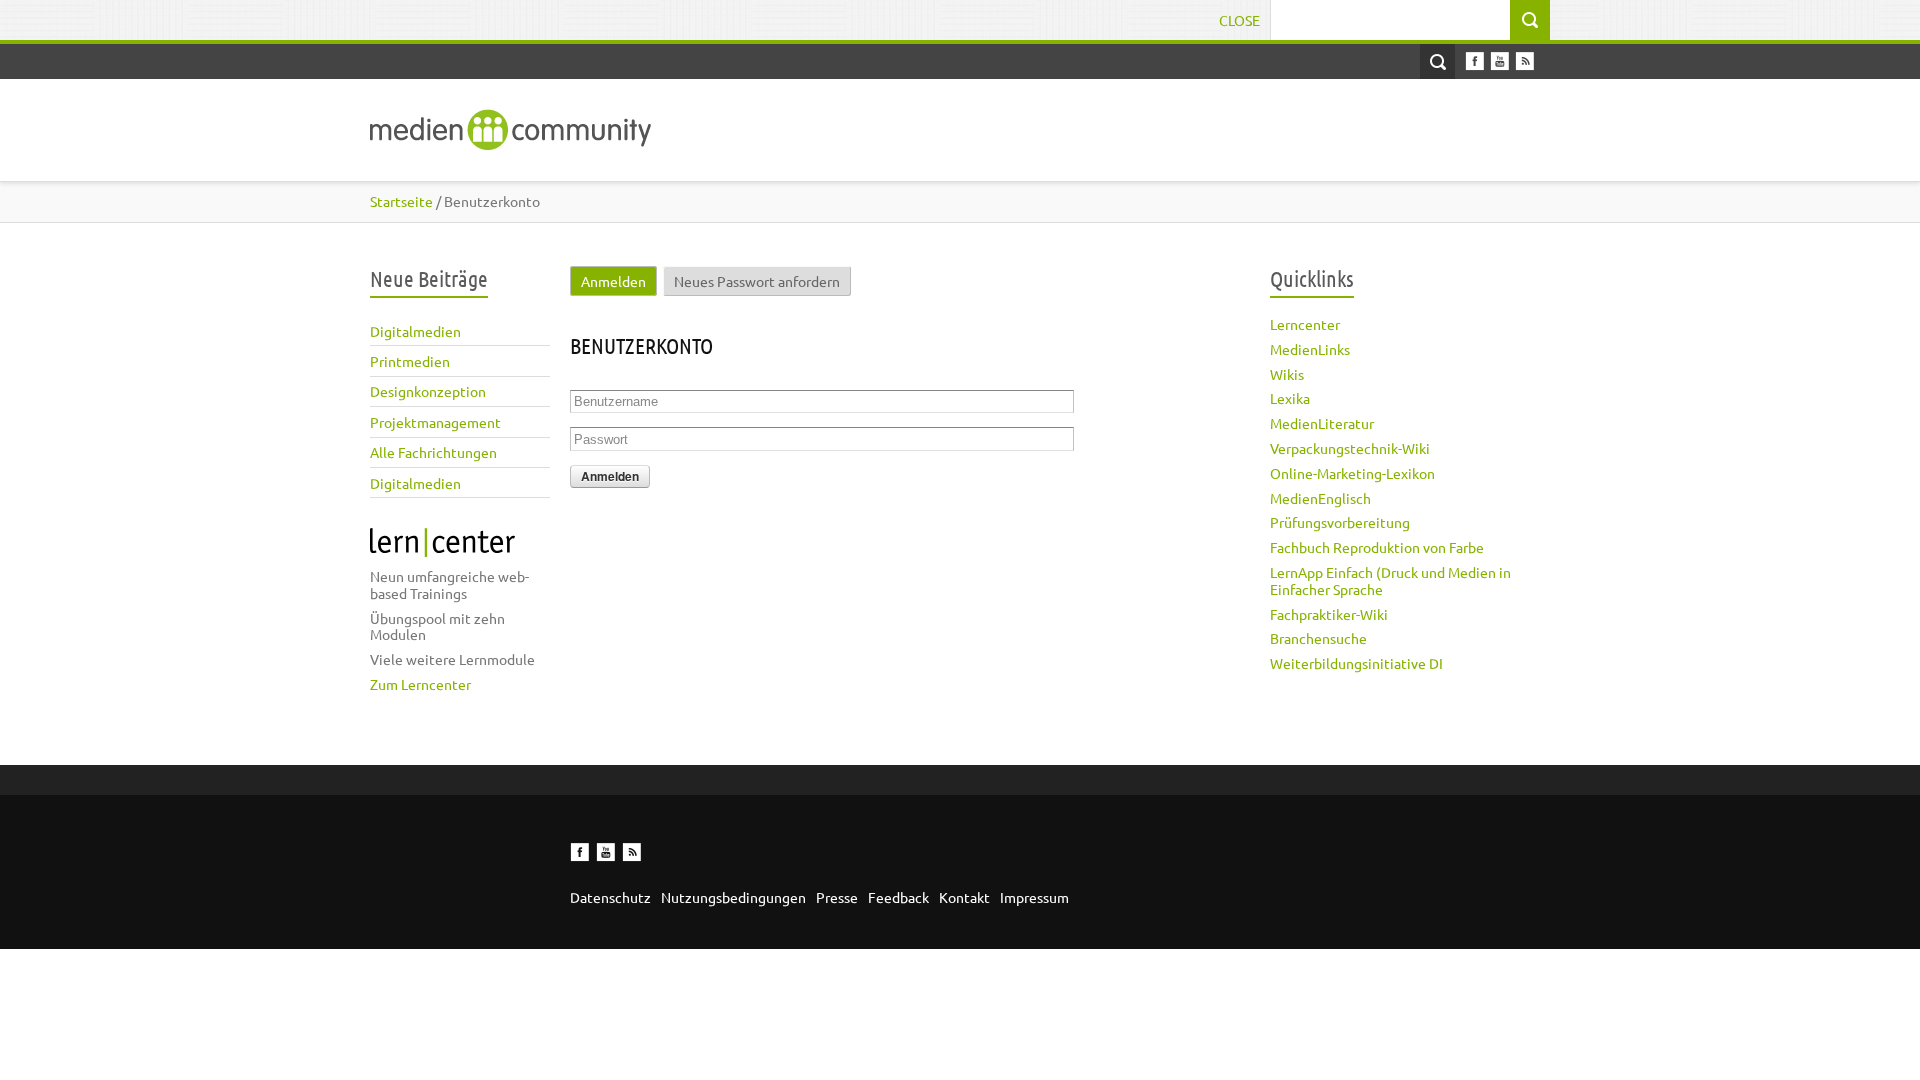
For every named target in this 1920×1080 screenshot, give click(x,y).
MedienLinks (1310, 349)
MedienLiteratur (1322, 423)
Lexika (1290, 398)
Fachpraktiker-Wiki (1329, 614)
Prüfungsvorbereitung (1340, 522)
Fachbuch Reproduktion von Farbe (1377, 547)
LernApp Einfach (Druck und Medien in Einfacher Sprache (1390, 580)
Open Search (1437, 61)
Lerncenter (1305, 324)
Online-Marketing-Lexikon (1352, 473)
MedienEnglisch (1320, 498)
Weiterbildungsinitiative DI (1356, 663)
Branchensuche (1318, 638)
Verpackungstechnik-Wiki (1350, 448)
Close (1239, 20)
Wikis (1287, 374)
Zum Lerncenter (420, 684)
